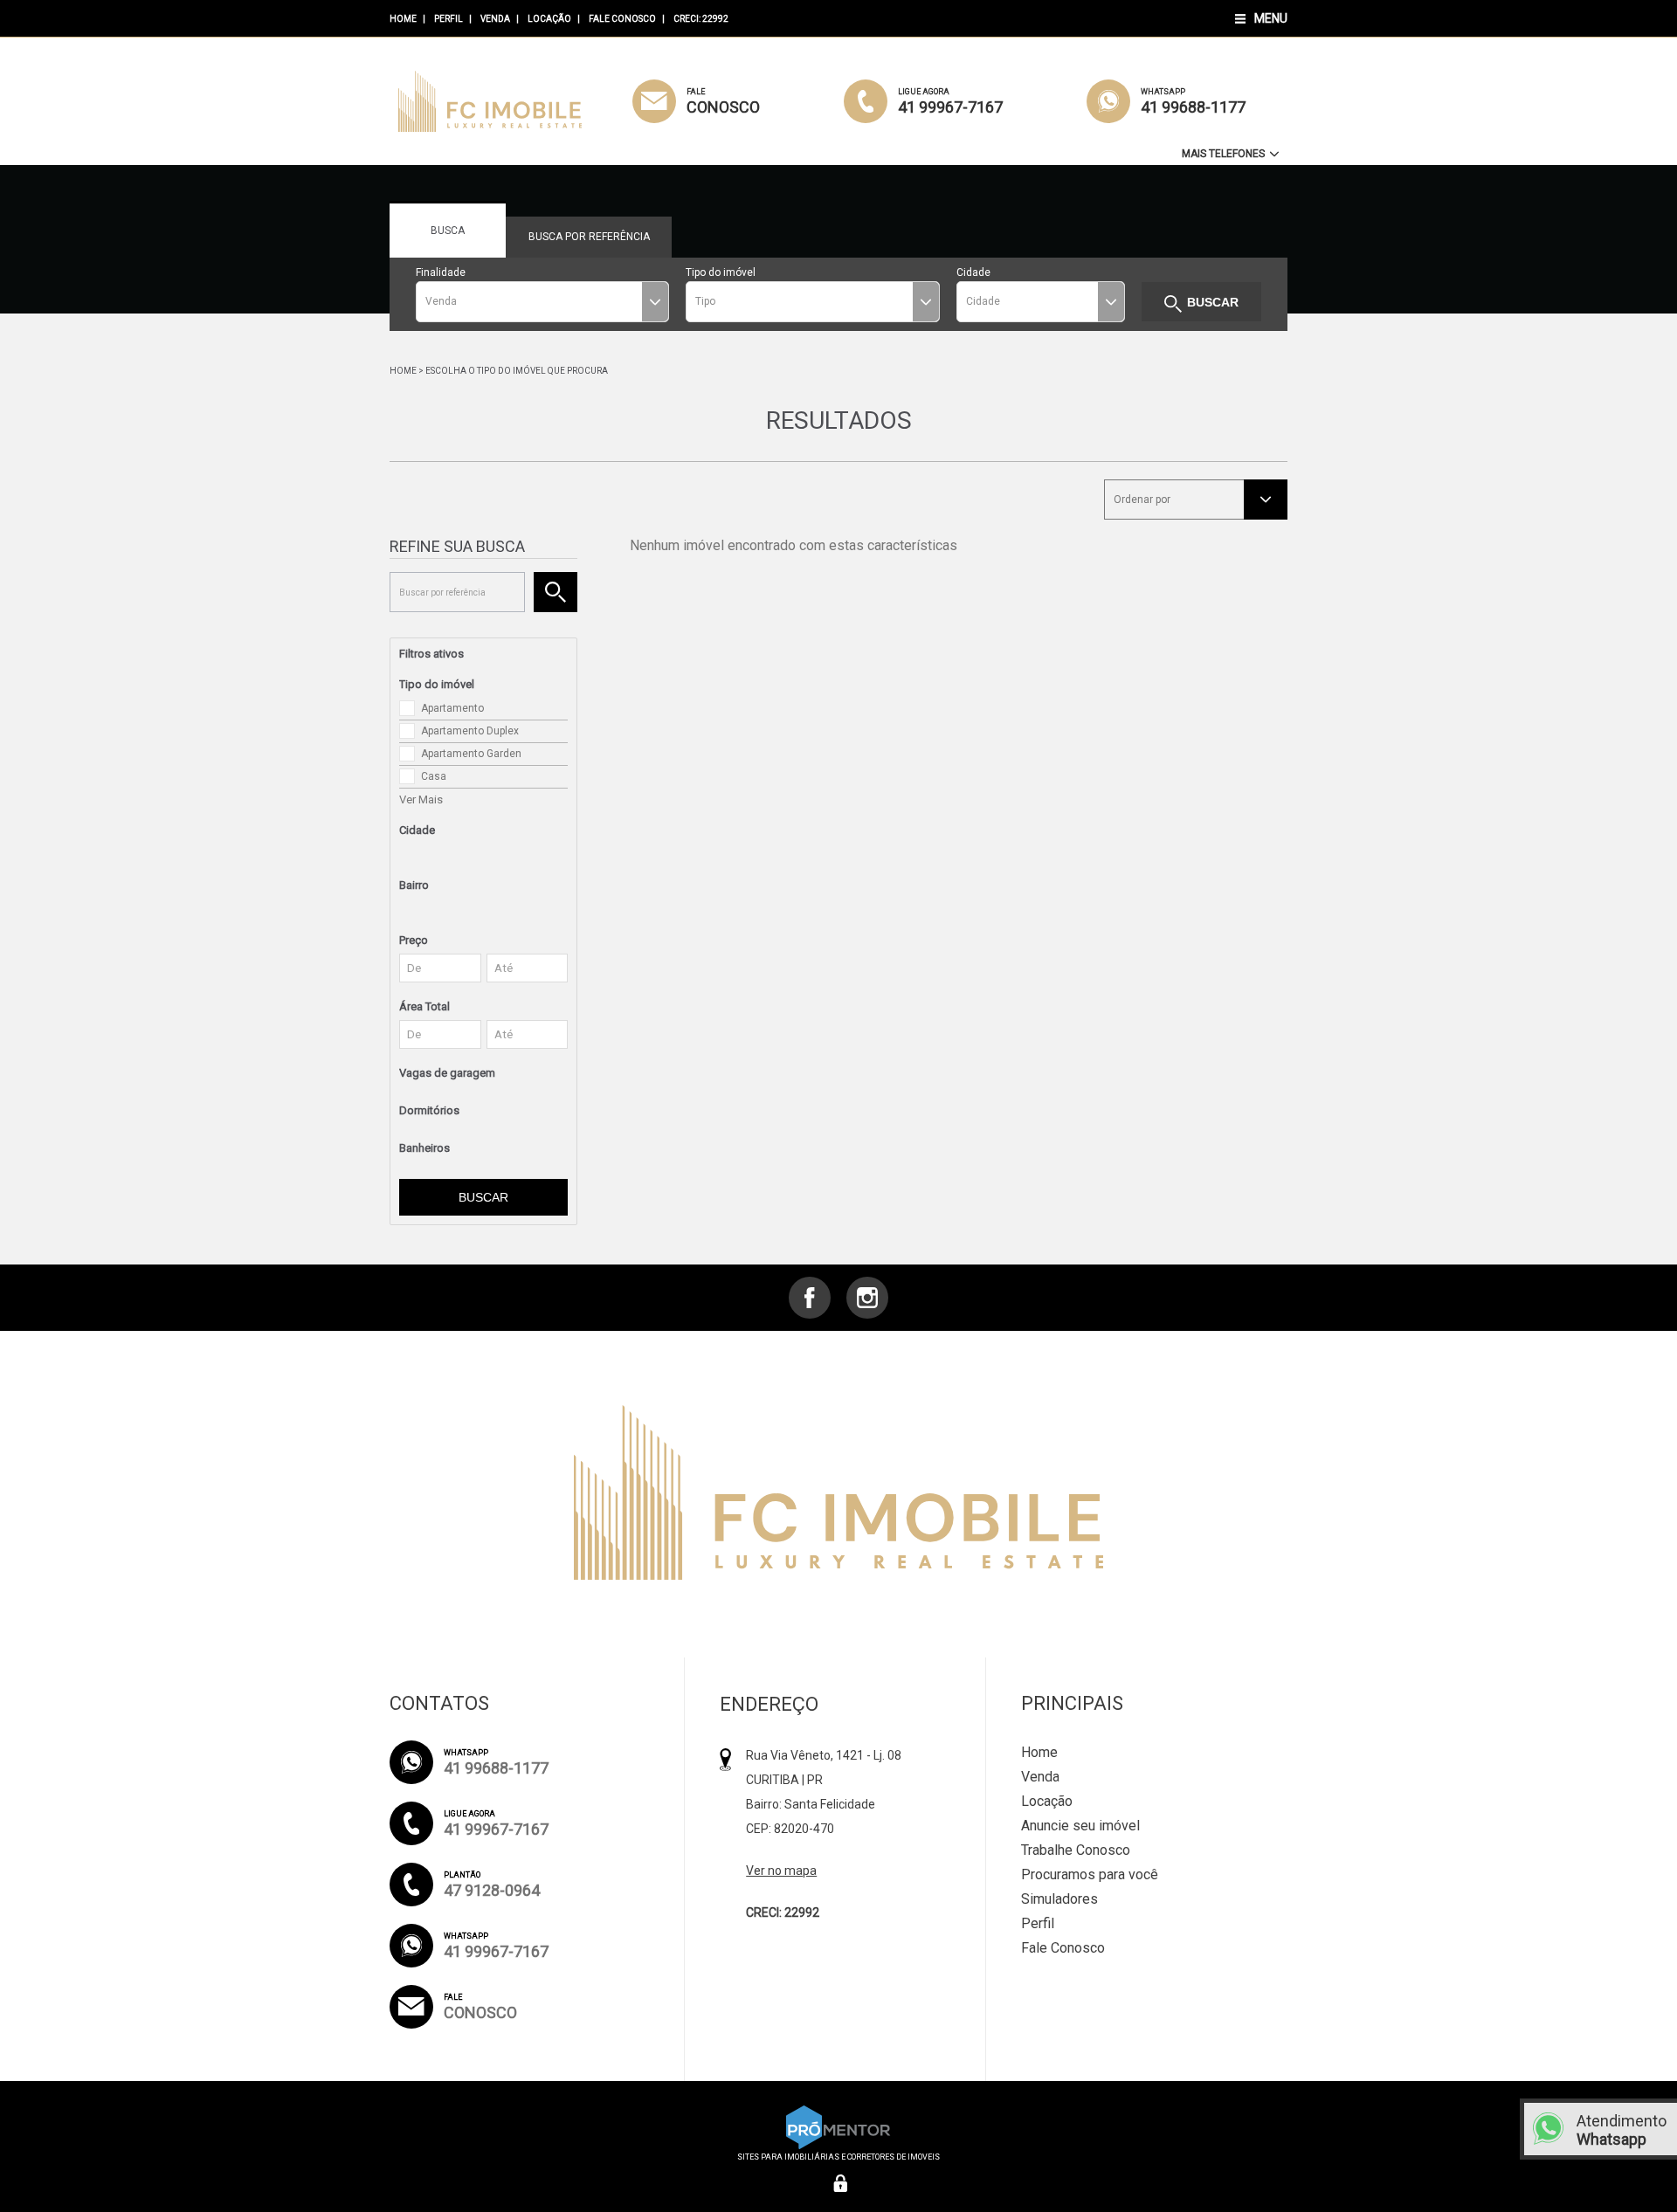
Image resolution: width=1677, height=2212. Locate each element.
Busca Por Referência (589, 244)
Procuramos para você (1090, 1874)
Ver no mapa (781, 1871)
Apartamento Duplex (470, 731)
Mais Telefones (1225, 154)
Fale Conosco (622, 19)
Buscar (1213, 302)
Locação (549, 19)
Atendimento (1622, 2130)
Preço (414, 940)
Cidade (973, 272)
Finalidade (441, 272)
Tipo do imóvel (721, 272)
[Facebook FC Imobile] (810, 1298)
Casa (434, 776)
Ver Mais (421, 799)
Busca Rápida (448, 241)
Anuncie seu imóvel (1080, 1826)
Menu (1271, 18)
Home (403, 19)
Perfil (449, 19)
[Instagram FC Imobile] (867, 1298)
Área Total (424, 1006)
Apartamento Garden (471, 754)
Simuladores (1059, 1899)
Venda (495, 19)
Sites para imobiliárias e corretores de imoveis (838, 2157)
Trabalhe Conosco (1076, 1850)
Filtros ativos (431, 654)
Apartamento (452, 708)
